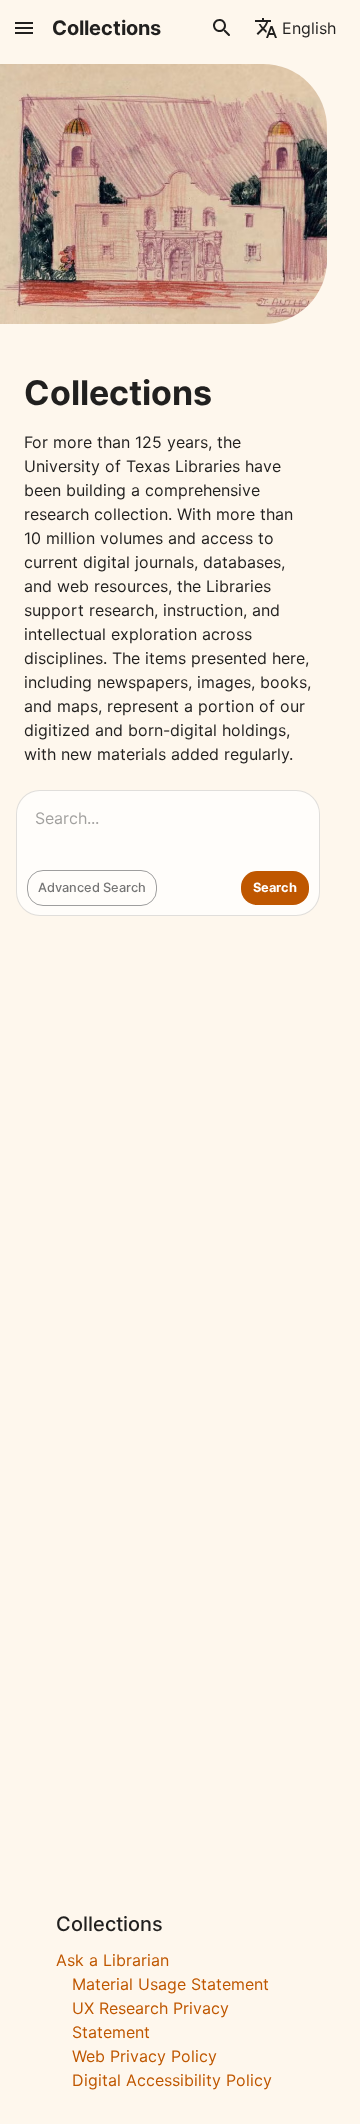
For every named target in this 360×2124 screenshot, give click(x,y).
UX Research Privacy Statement (150, 2020)
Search (275, 887)
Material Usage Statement (170, 1984)
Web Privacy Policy (144, 2056)
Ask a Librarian (112, 1960)
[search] (222, 28)
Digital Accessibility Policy (172, 2080)
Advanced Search (92, 887)
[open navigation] (24, 28)
